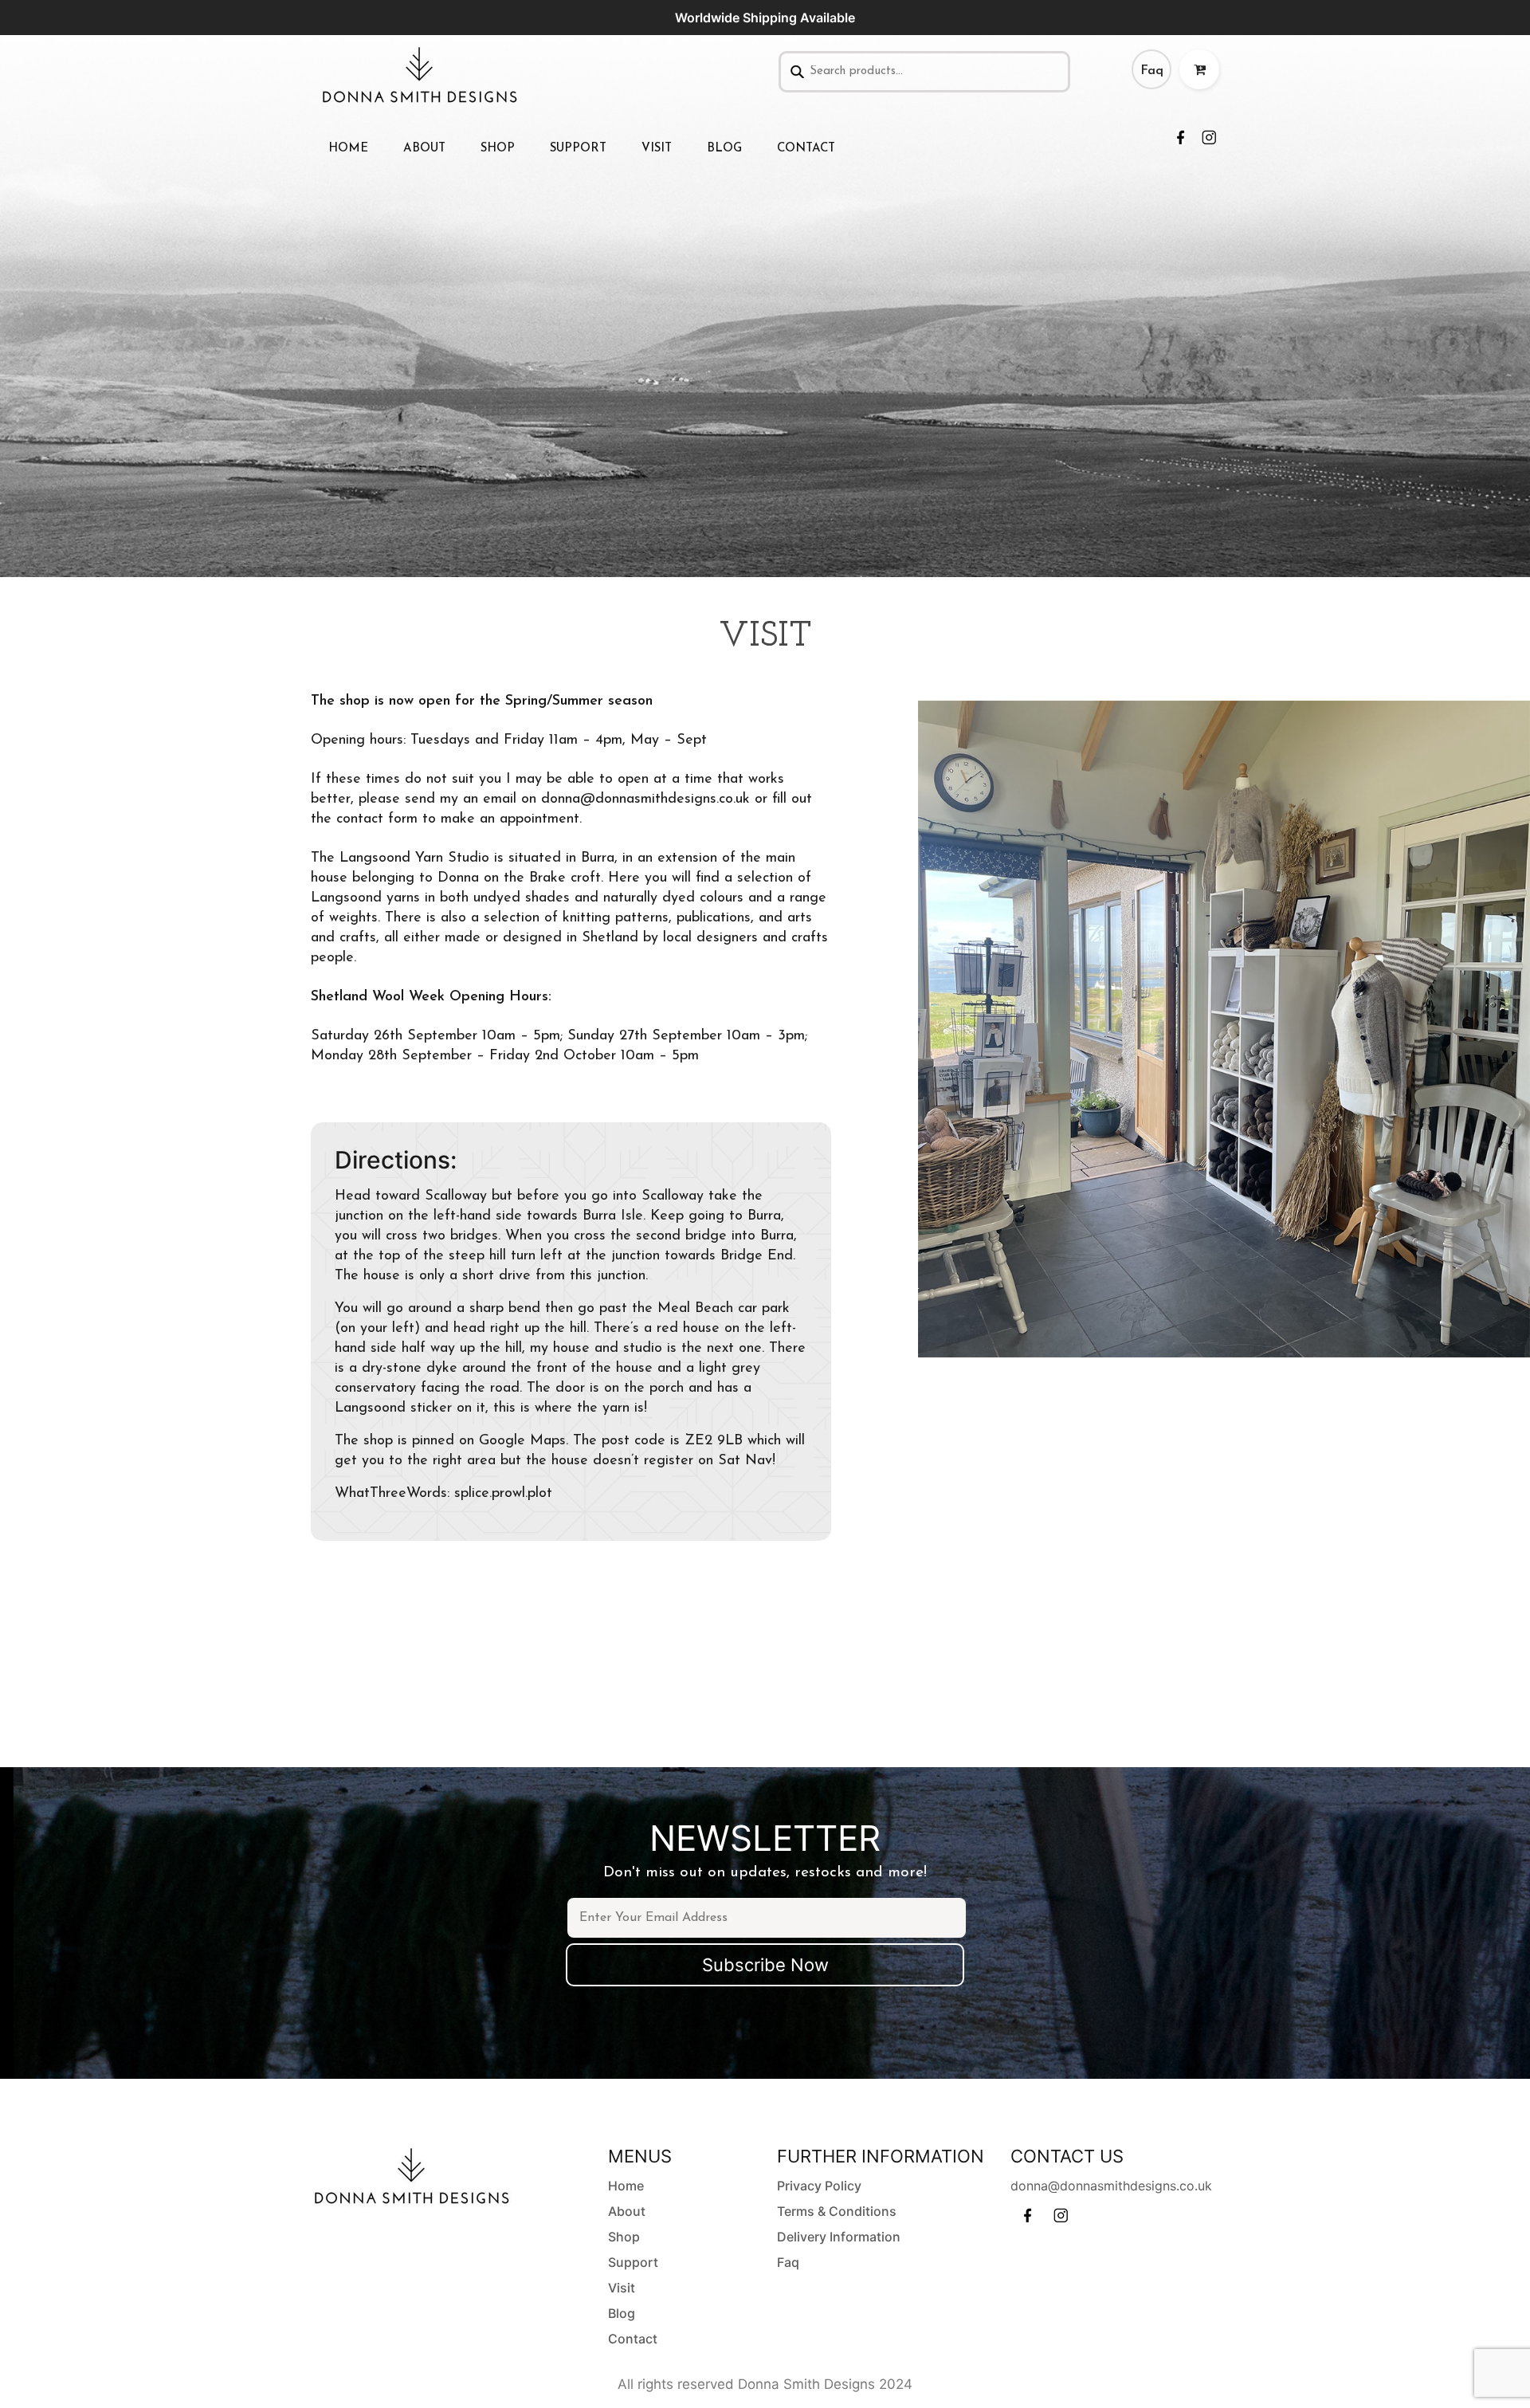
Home (348, 149)
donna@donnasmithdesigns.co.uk (1111, 2186)
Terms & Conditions (837, 2211)
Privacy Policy (819, 2186)
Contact (806, 149)
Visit (657, 149)
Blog (724, 149)
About (424, 149)
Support (578, 149)
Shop (498, 149)
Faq (1152, 71)
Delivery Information (839, 2237)
